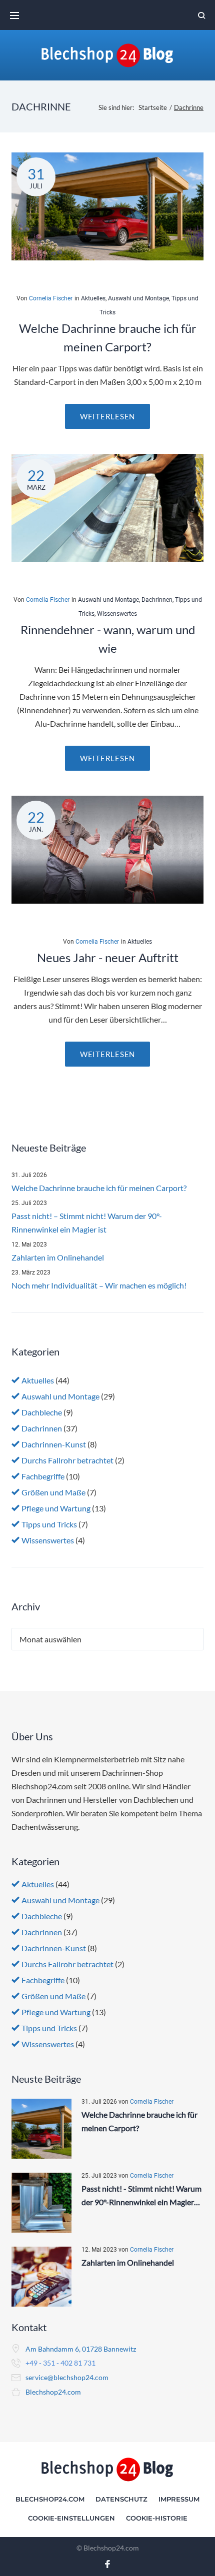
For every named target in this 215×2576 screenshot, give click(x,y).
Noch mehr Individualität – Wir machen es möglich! (99, 1285)
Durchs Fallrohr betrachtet (67, 1460)
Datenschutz (121, 2499)
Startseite (153, 107)
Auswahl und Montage (138, 298)
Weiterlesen (107, 416)
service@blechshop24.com (67, 2377)
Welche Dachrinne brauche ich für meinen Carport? (99, 1188)
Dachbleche (42, 1412)
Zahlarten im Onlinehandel (58, 1257)
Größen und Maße (53, 1492)
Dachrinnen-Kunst (54, 1444)
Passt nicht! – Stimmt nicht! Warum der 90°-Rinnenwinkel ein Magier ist (87, 1223)
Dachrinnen (157, 600)
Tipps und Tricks (49, 1524)
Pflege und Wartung (56, 1508)
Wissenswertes (117, 614)
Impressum (179, 2499)
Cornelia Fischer (51, 298)
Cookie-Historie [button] (157, 2518)
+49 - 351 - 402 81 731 (60, 2363)
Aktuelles (93, 298)
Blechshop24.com (53, 2392)
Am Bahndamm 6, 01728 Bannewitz (81, 2349)
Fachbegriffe (43, 1476)
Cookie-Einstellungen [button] (71, 2518)
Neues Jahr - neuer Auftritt (108, 957)
